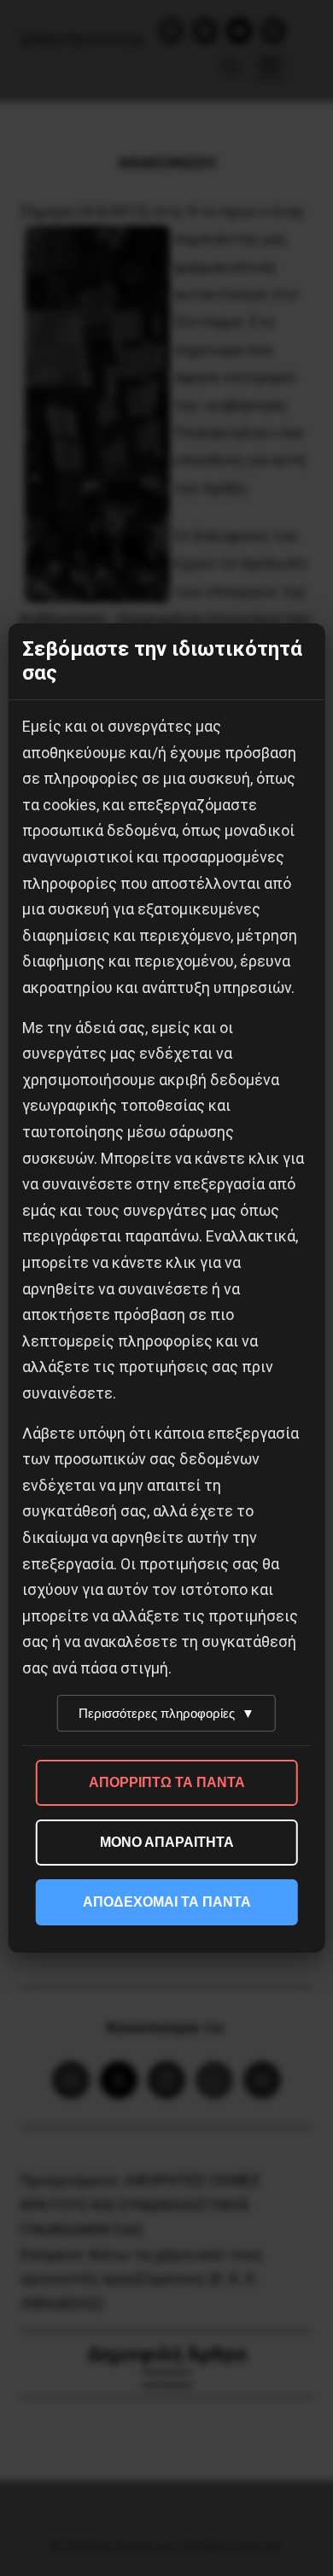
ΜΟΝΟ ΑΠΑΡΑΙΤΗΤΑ (167, 1842)
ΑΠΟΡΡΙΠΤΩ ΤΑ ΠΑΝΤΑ (167, 1782)
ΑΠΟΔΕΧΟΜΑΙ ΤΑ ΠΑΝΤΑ (167, 1902)
